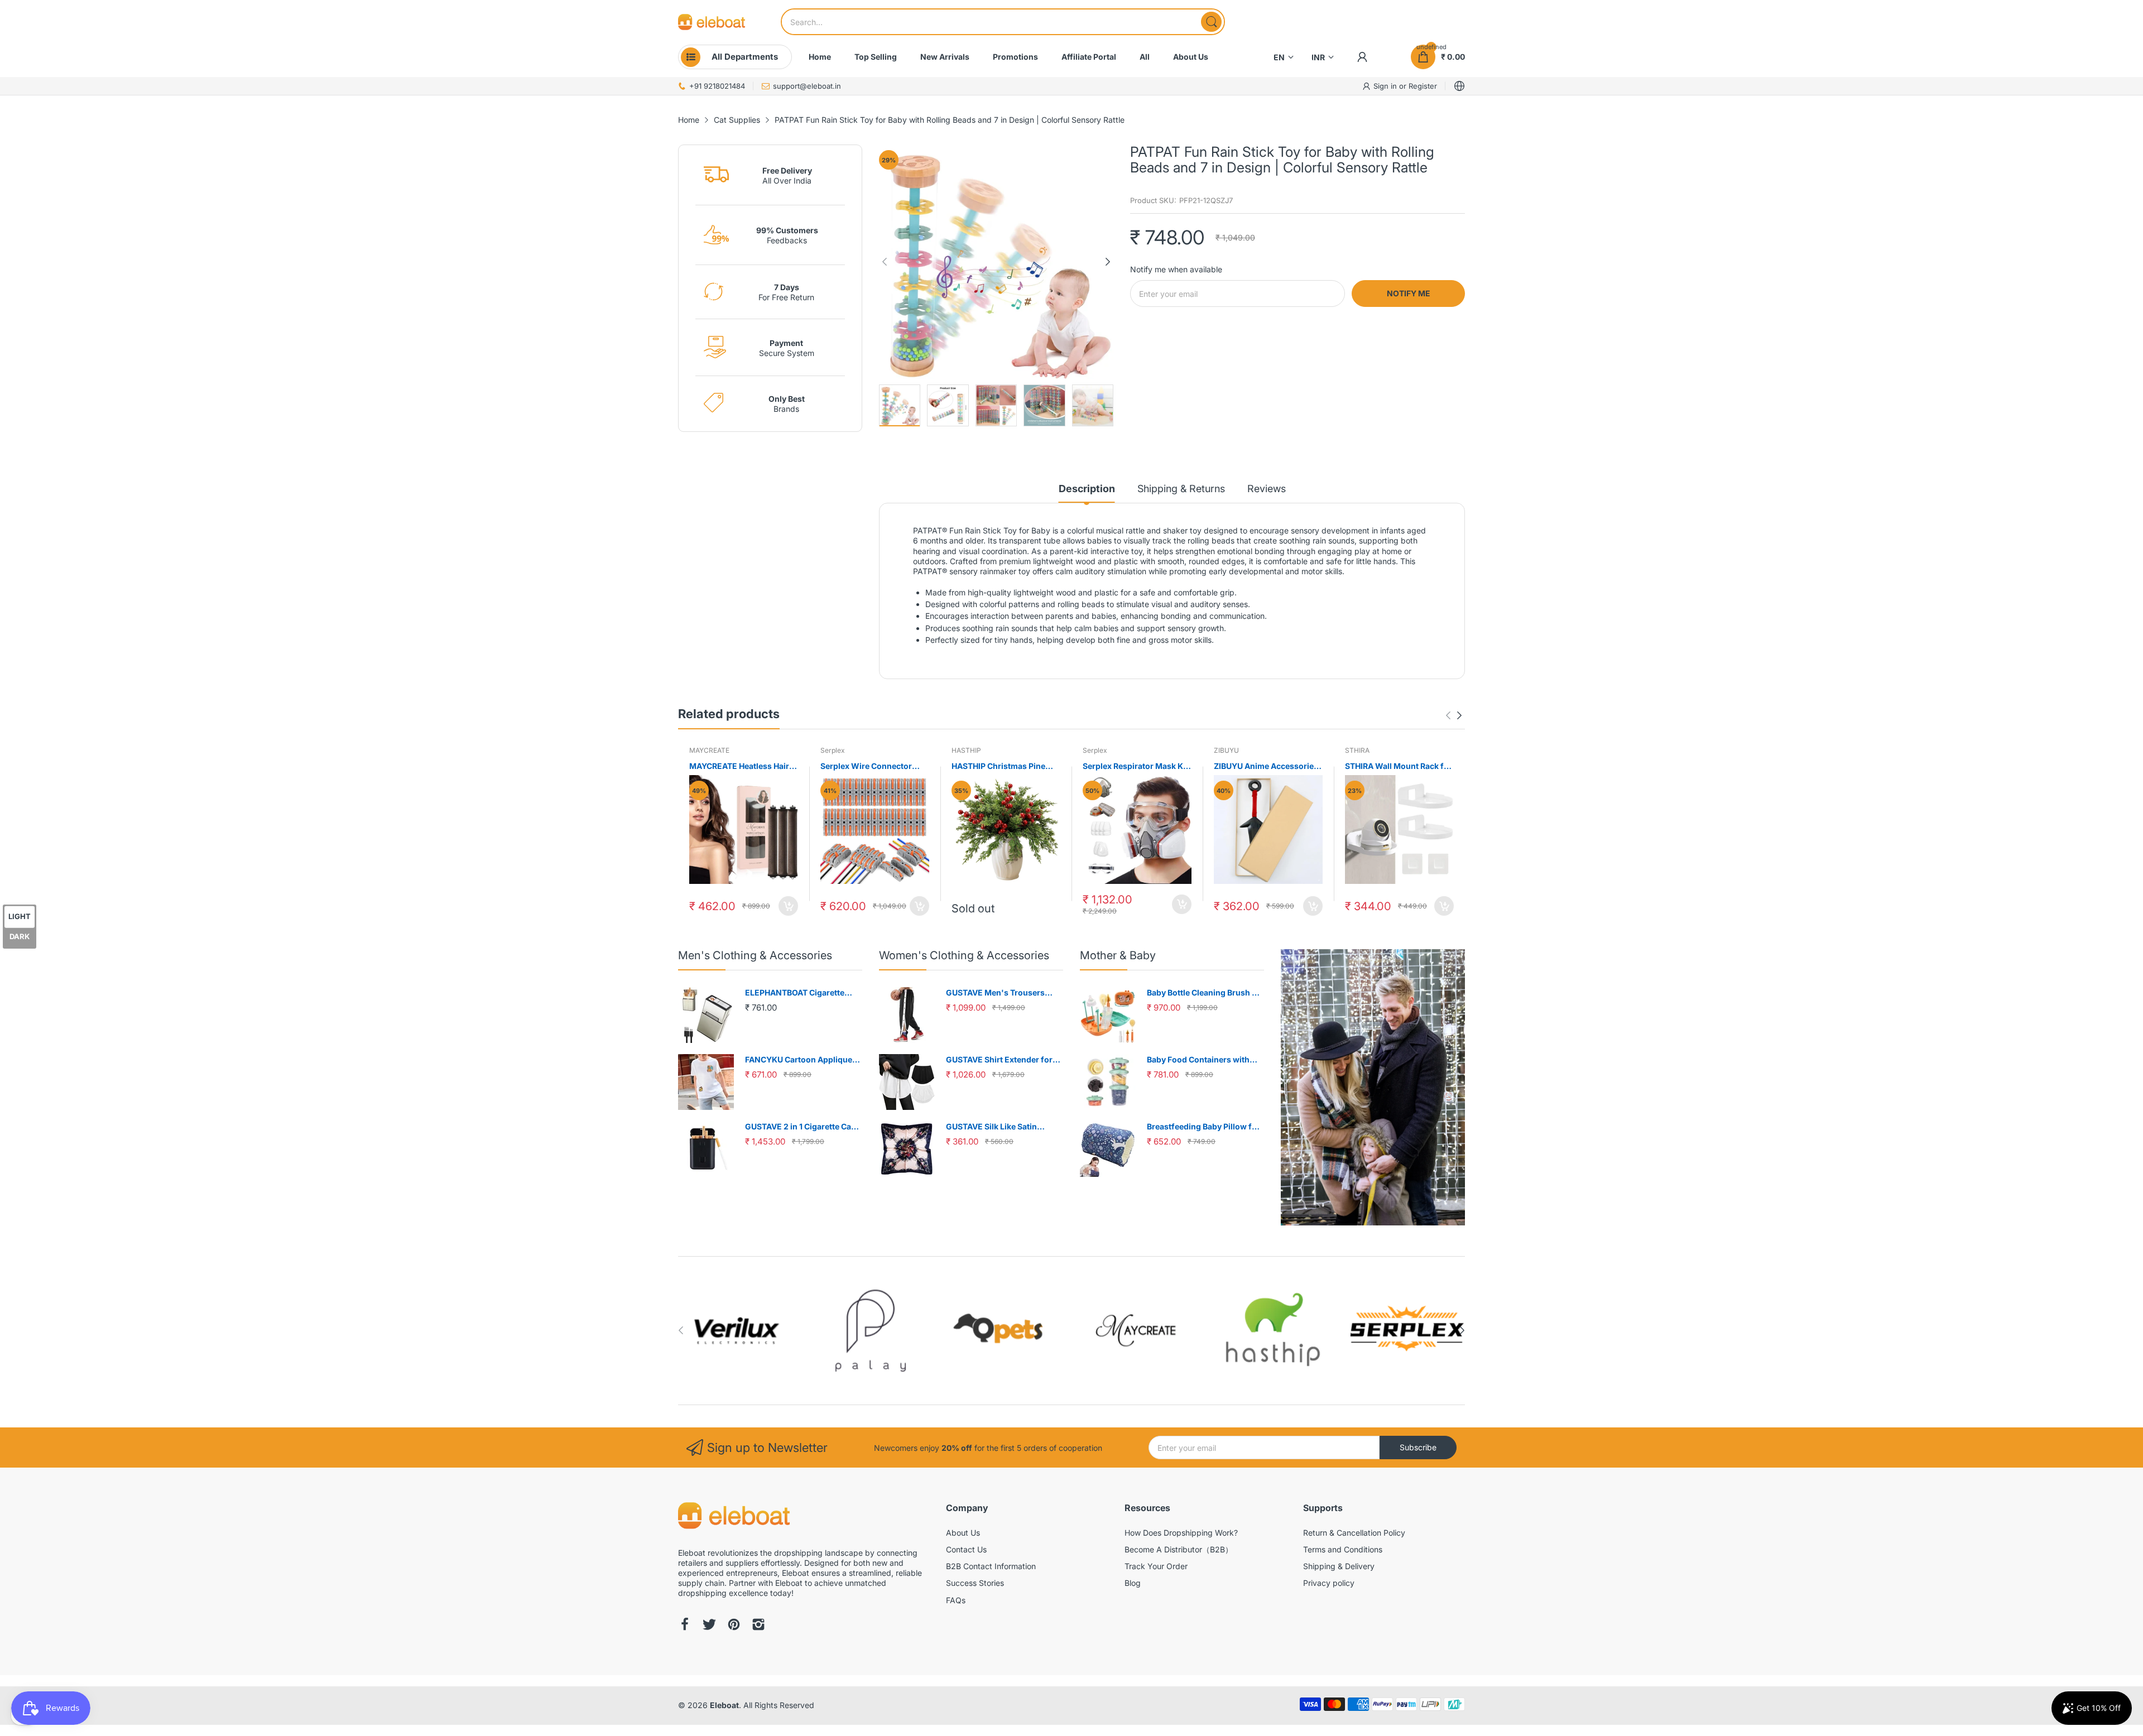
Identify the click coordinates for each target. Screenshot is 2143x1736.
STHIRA (1357, 750)
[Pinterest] (734, 1626)
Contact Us (966, 1549)
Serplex (833, 750)
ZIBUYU (1226, 750)
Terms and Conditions (1343, 1549)
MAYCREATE (709, 750)
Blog (1133, 1583)
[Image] (1373, 1087)
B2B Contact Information (991, 1566)
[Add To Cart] (788, 906)
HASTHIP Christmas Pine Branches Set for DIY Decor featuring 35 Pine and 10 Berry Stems (1003, 766)
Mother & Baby (1118, 955)
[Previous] (1108, 262)
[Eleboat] (712, 22)
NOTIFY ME (1409, 293)
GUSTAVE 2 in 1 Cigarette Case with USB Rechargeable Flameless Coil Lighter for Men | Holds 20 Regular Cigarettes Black (803, 1127)
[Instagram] (758, 1626)
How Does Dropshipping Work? (1181, 1533)
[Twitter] (709, 1626)
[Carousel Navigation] (1454, 715)
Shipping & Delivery (1339, 1566)
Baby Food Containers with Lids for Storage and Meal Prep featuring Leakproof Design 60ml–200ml (1205, 1060)
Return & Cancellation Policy (1354, 1533)
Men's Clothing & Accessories (755, 955)
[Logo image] (737, 1331)
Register (1423, 86)
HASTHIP (966, 750)
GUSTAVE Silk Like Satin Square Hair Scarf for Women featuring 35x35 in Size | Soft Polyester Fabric (1002, 1127)
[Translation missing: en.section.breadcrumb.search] (1211, 22)
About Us (963, 1533)
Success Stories (975, 1583)
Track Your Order (1156, 1566)
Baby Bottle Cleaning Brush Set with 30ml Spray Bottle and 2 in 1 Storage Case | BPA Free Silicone (1205, 993)
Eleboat (724, 1705)
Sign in (1386, 86)
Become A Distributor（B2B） (1179, 1549)
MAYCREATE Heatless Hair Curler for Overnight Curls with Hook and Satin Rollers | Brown (744, 766)
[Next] (885, 262)
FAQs (956, 1600)
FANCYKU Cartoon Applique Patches (799, 1060)
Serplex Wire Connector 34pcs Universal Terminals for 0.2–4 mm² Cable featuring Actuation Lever (871, 766)
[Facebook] (685, 1626)
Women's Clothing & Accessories (964, 955)
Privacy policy (1329, 1583)
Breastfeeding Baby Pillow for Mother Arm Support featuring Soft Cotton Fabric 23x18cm (1205, 1127)
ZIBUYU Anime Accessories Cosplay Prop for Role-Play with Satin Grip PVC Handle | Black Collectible (1267, 766)
